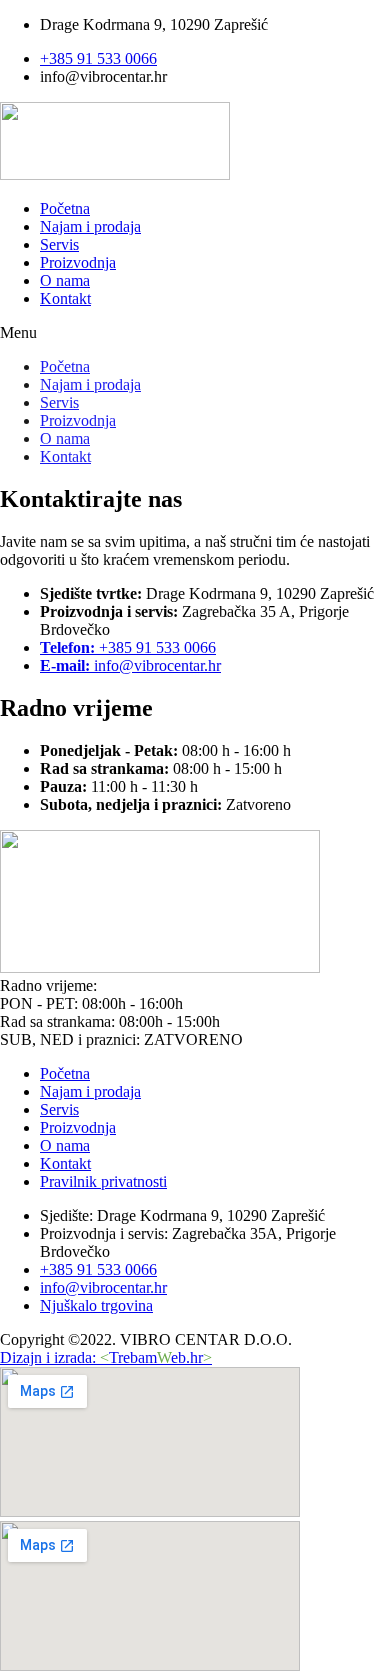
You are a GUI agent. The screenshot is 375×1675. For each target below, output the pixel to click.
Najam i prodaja (90, 226)
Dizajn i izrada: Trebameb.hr (106, 1357)
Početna (65, 208)
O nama (65, 280)
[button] (187, 333)
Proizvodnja (78, 262)
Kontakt (65, 298)
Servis (59, 244)
